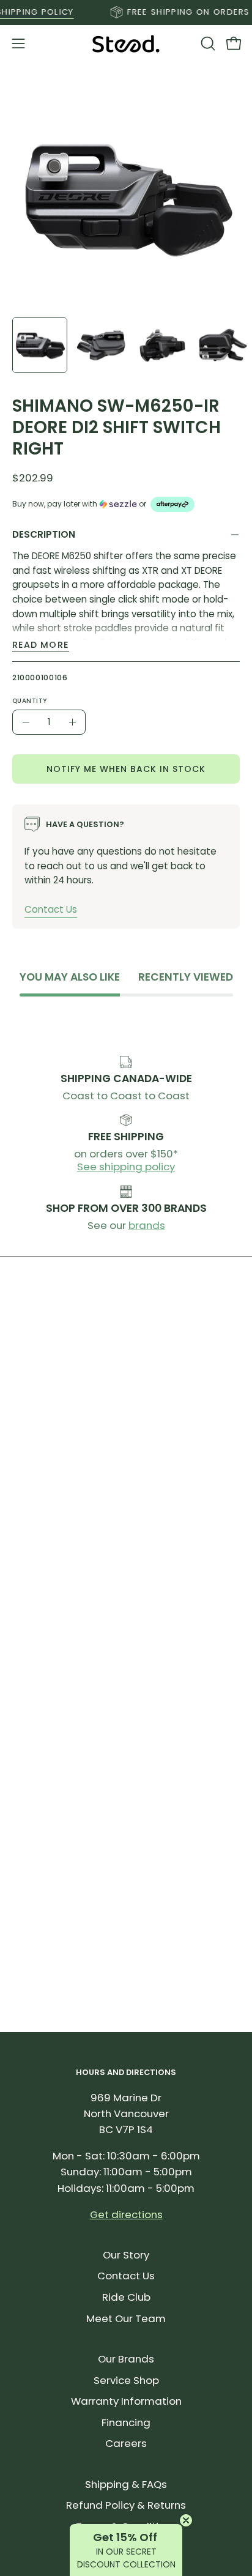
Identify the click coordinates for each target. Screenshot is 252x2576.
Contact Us (51, 909)
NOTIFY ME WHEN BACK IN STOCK (126, 768)
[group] (126, 12)
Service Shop (126, 2380)
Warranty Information (126, 2401)
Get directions (126, 2214)
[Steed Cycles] (126, 44)
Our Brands (126, 2359)
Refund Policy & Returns (126, 2505)
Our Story (126, 2255)
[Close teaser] (186, 2520)
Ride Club (126, 2297)
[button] (207, 43)
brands (147, 1225)
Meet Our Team (126, 2318)
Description (44, 534)
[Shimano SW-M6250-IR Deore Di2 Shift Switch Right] (40, 345)
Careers (126, 2443)
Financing (126, 2422)
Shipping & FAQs (126, 2484)
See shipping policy (126, 1167)
